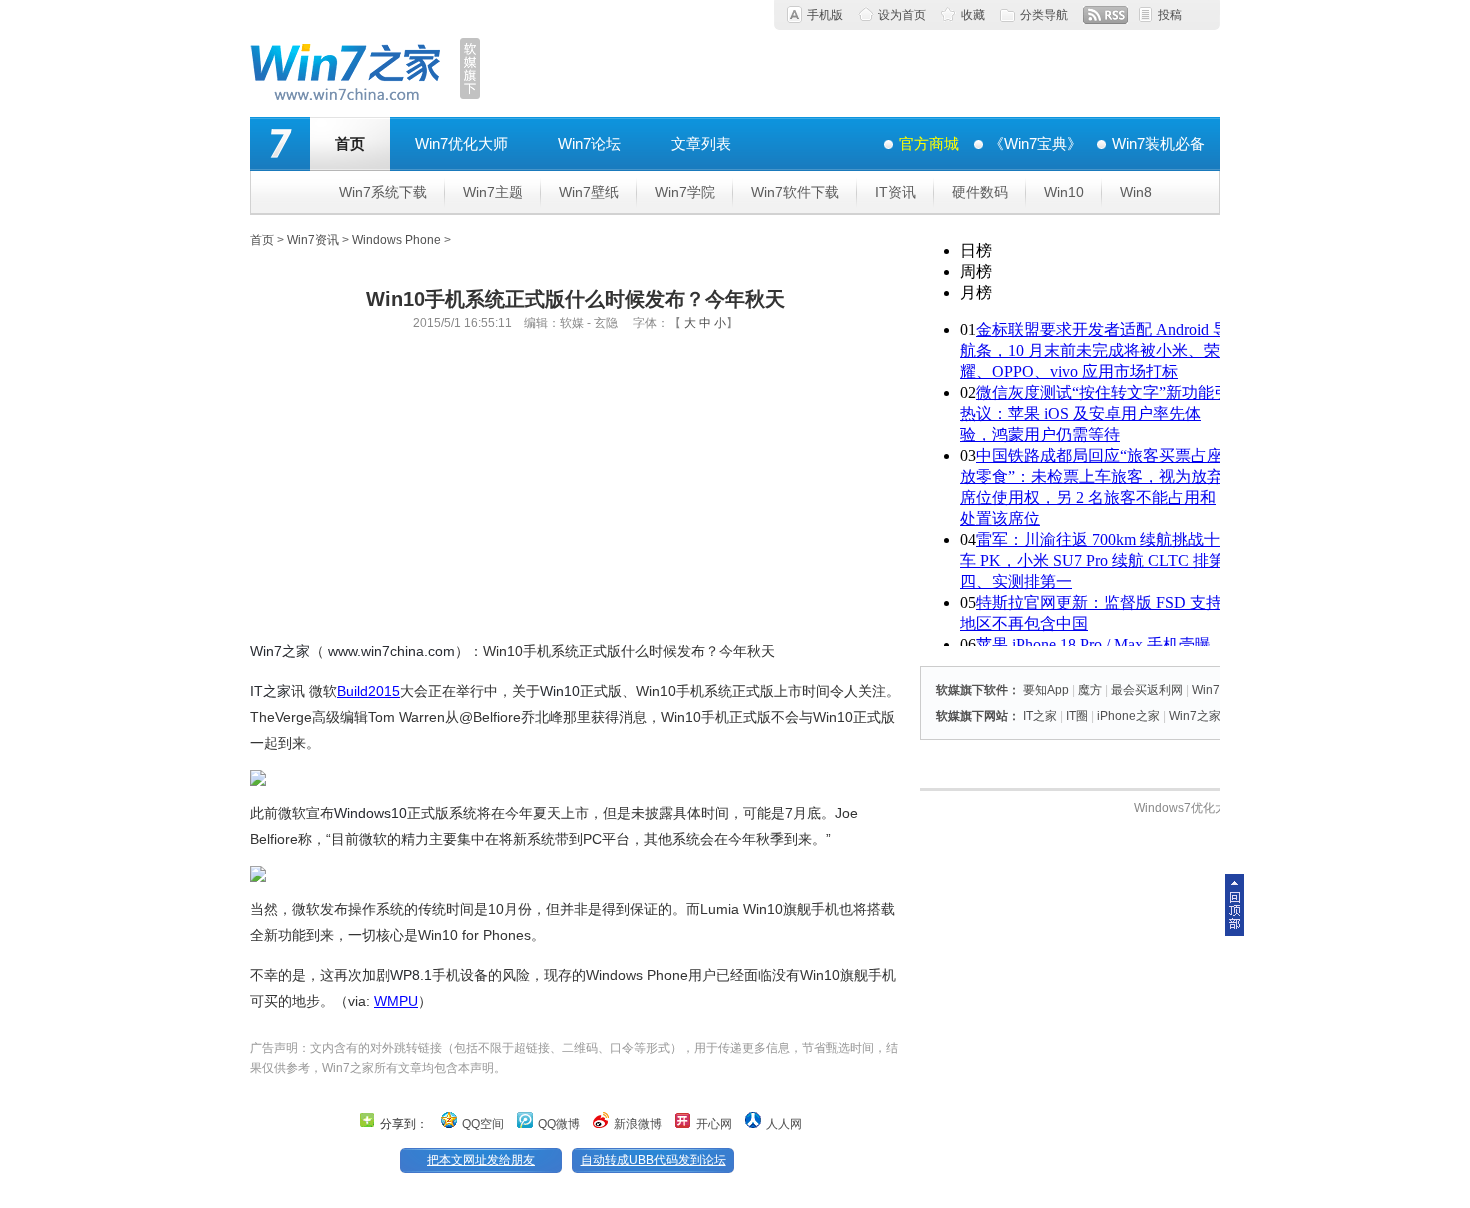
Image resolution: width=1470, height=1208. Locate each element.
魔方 (1090, 690)
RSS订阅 (1105, 15)
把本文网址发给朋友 (481, 1160)
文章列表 (701, 143)
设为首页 (902, 15)
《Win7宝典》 (1035, 143)
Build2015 (368, 691)
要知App (1046, 690)
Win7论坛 (589, 143)
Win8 (1136, 192)
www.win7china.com (391, 651)
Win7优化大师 (461, 143)
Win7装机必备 (1158, 143)
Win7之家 (280, 651)
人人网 (784, 1124)
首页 (350, 143)
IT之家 (270, 691)
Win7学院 (685, 192)
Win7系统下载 (383, 192)
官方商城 (929, 143)
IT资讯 (895, 192)
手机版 (825, 15)
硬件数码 (980, 192)
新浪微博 (638, 1124)
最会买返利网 (1147, 690)
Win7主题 (493, 192)
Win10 (1064, 192)
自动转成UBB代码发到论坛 (653, 1160)
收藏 (973, 15)
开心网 (714, 1124)
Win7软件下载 (795, 192)
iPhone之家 (1128, 716)
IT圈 (1077, 716)
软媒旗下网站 (972, 716)
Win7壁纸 (589, 192)
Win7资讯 (313, 240)
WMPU (396, 1001)
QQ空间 (483, 1124)
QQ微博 (559, 1124)
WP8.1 (411, 975)
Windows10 (370, 813)
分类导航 (1044, 15)
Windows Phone (396, 240)
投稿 (1170, 15)
